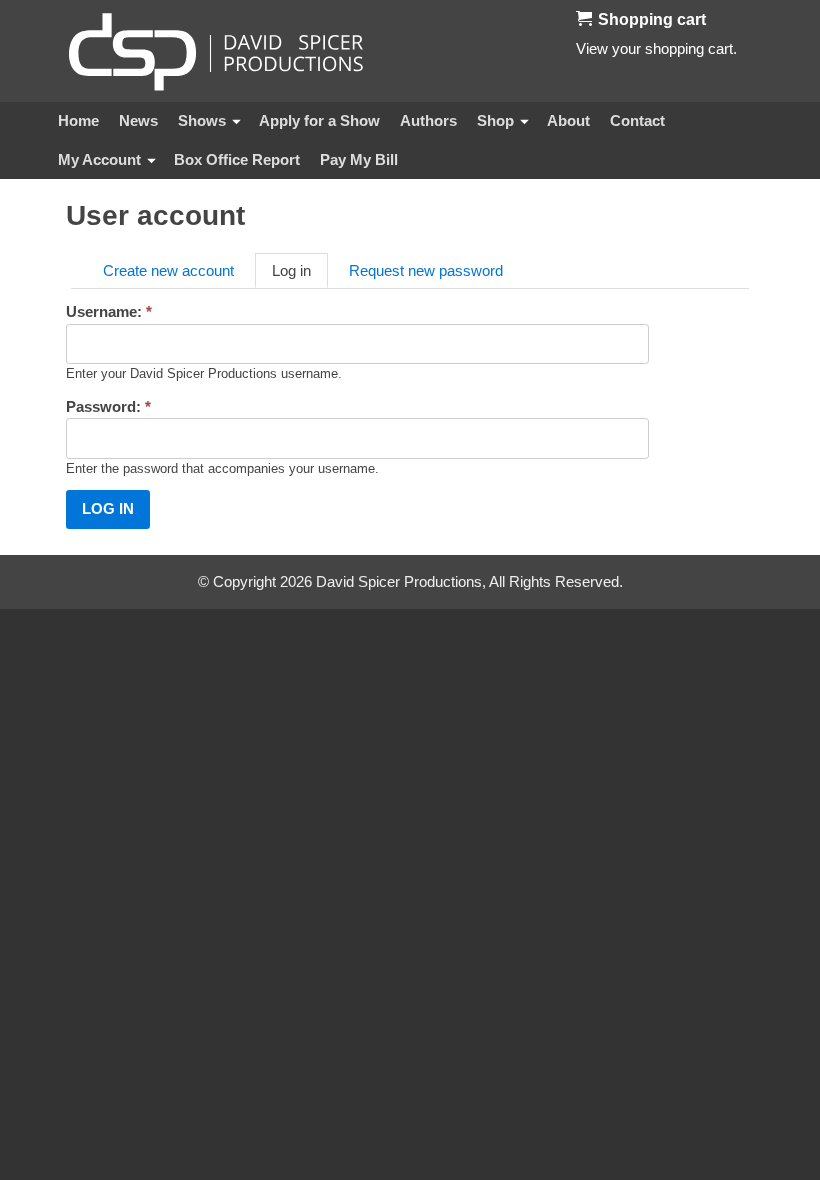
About (568, 120)
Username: (109, 311)
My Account (99, 159)
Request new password (426, 270)
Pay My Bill (359, 159)
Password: (108, 406)
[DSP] (216, 51)
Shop (495, 120)
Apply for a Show (319, 120)
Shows (202, 120)
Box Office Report (237, 159)
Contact (637, 120)
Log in (291, 270)
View (592, 48)
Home (78, 120)
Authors (428, 120)
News (138, 120)
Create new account (168, 270)
